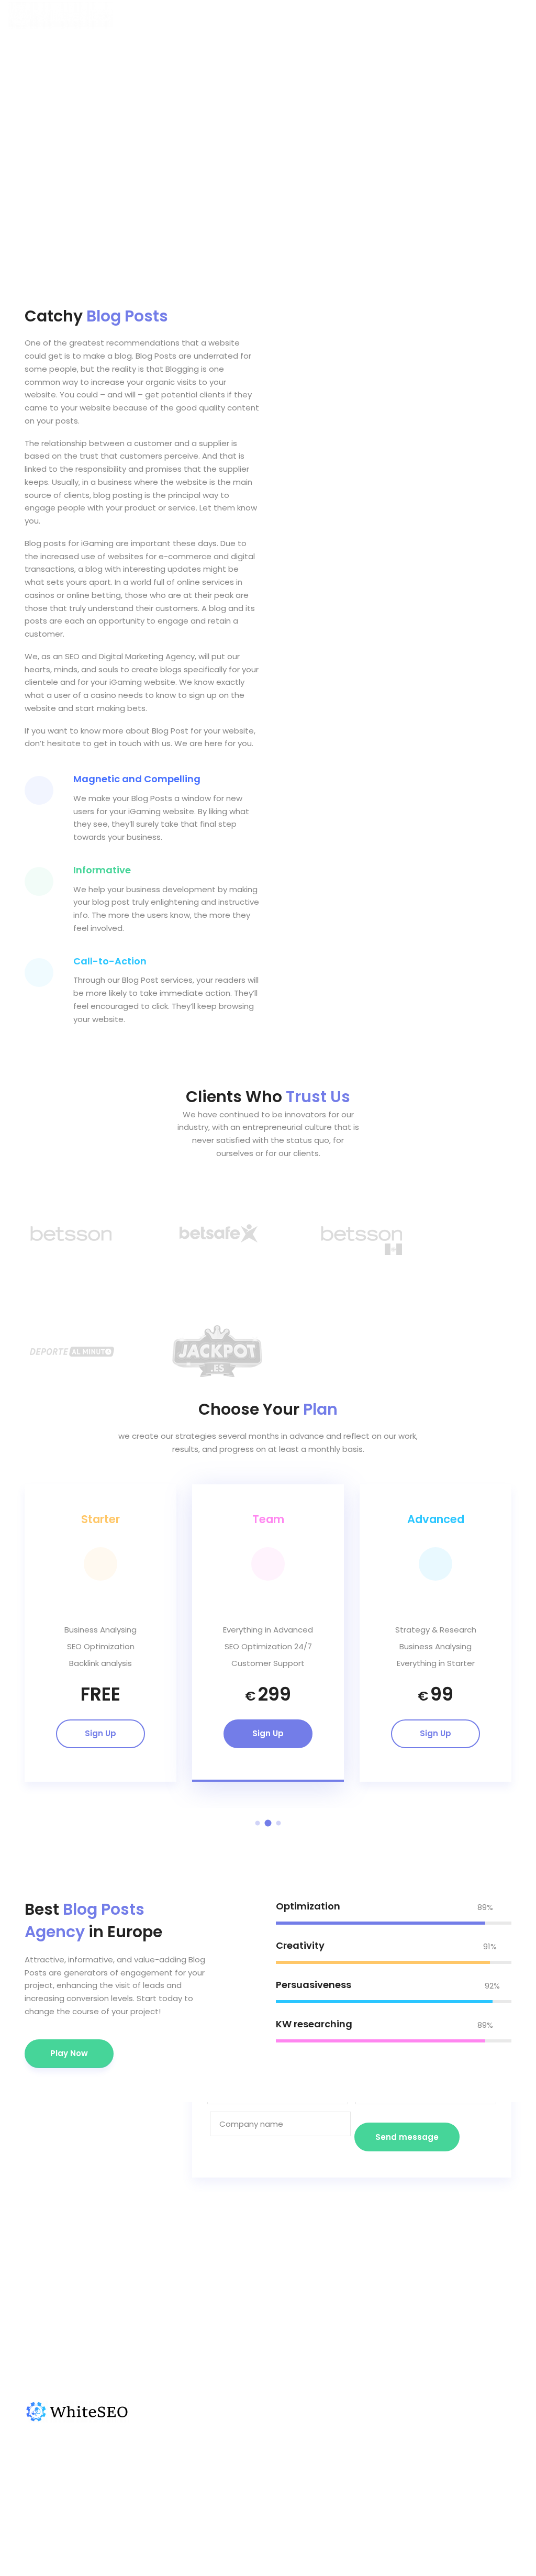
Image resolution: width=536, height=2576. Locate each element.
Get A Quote (456, 2429)
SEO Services (456, 2463)
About (348, 2463)
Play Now (69, 2053)
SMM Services (457, 2496)
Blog (344, 2496)
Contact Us (358, 2479)
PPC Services (456, 2479)
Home (347, 2429)
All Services (453, 2446)
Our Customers (365, 2446)
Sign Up (100, 1733)
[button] (258, 1823)
